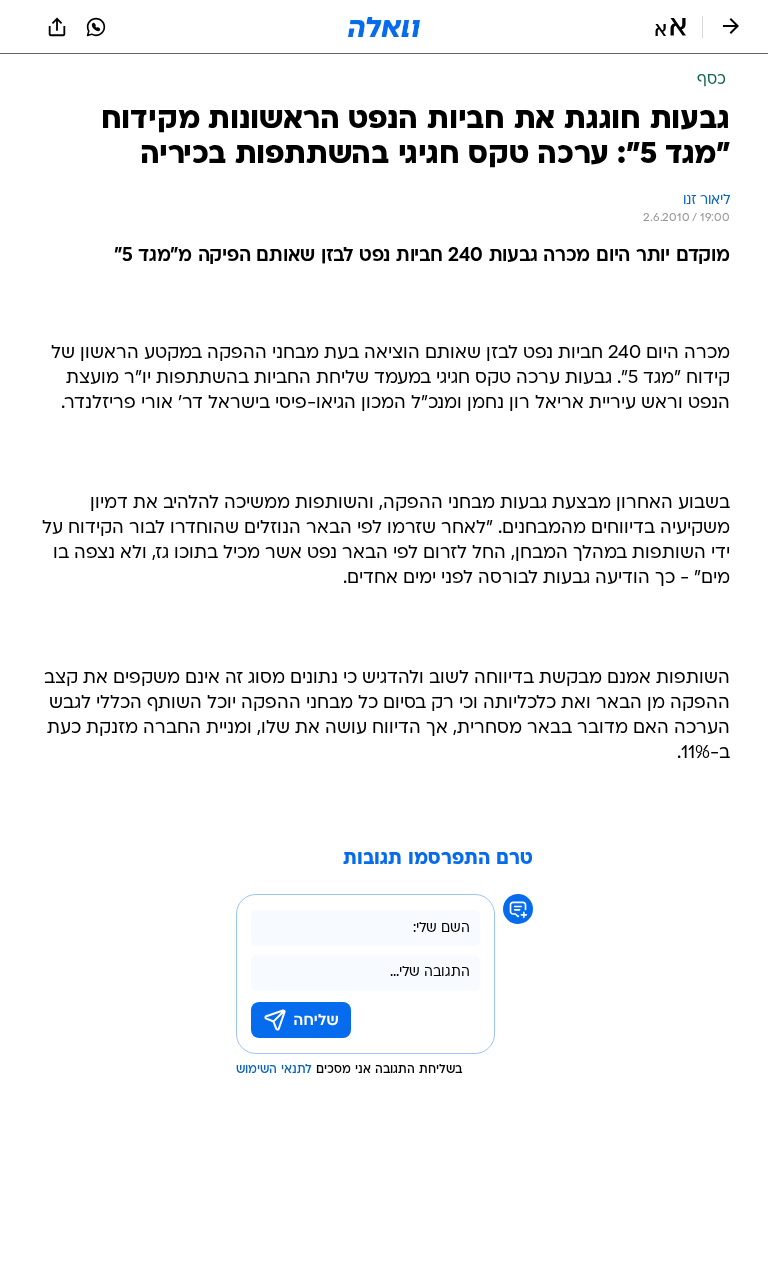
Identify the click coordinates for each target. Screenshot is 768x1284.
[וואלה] (384, 27)
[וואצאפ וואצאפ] (96, 27)
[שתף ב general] (57, 27)
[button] (670, 27)
